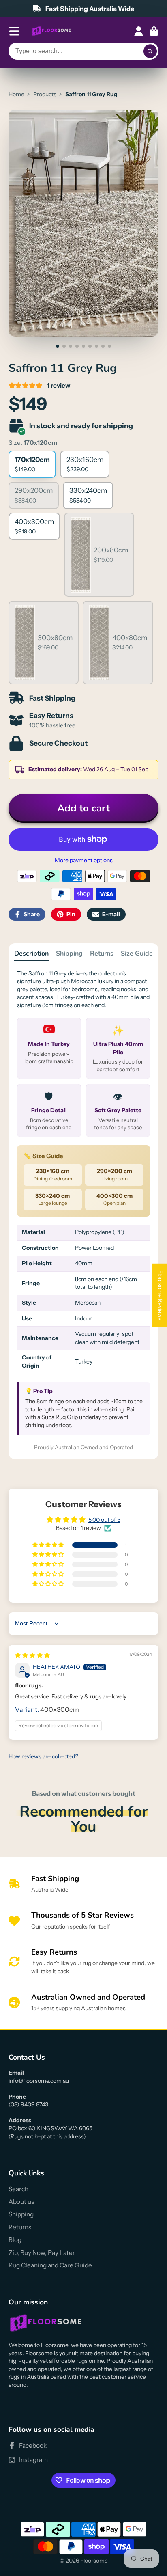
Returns (102, 954)
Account (139, 31)
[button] (49, 1545)
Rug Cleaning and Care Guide (50, 2265)
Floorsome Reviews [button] (160, 1295)
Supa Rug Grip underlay (71, 1417)
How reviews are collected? (43, 1756)
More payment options (84, 860)
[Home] (51, 31)
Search (18, 2189)
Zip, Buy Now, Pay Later (42, 2253)
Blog (15, 2240)
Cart (154, 31)
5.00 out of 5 (104, 1520)
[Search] (150, 51)
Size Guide (137, 954)
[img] (32, 1655)
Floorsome (94, 2561)
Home (16, 94)
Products (45, 94)
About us (21, 2202)
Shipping (69, 954)
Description (31, 954)
